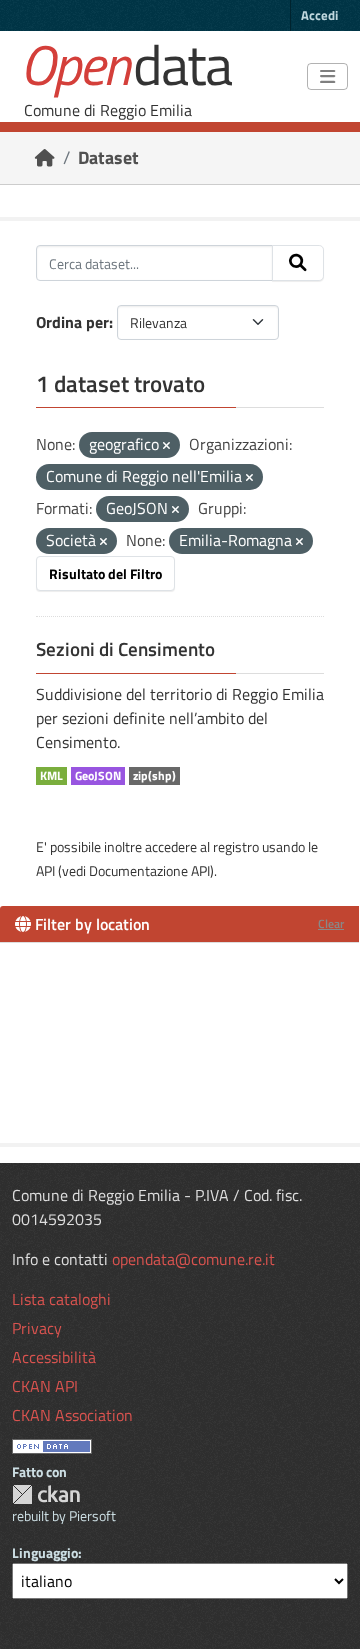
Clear (331, 923)
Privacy (37, 1328)
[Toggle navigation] (327, 77)
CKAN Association (72, 1415)
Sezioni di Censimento (125, 649)
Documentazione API (149, 870)
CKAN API (45, 1386)
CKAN (46, 1494)
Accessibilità (54, 1357)
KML (51, 776)
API (45, 870)
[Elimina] (166, 446)
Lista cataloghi (61, 1299)
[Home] (45, 157)
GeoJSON (98, 776)
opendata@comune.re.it (193, 1259)
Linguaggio (45, 1552)
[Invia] (298, 263)
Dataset (108, 157)
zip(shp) (154, 776)
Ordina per (72, 322)
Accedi (319, 15)
